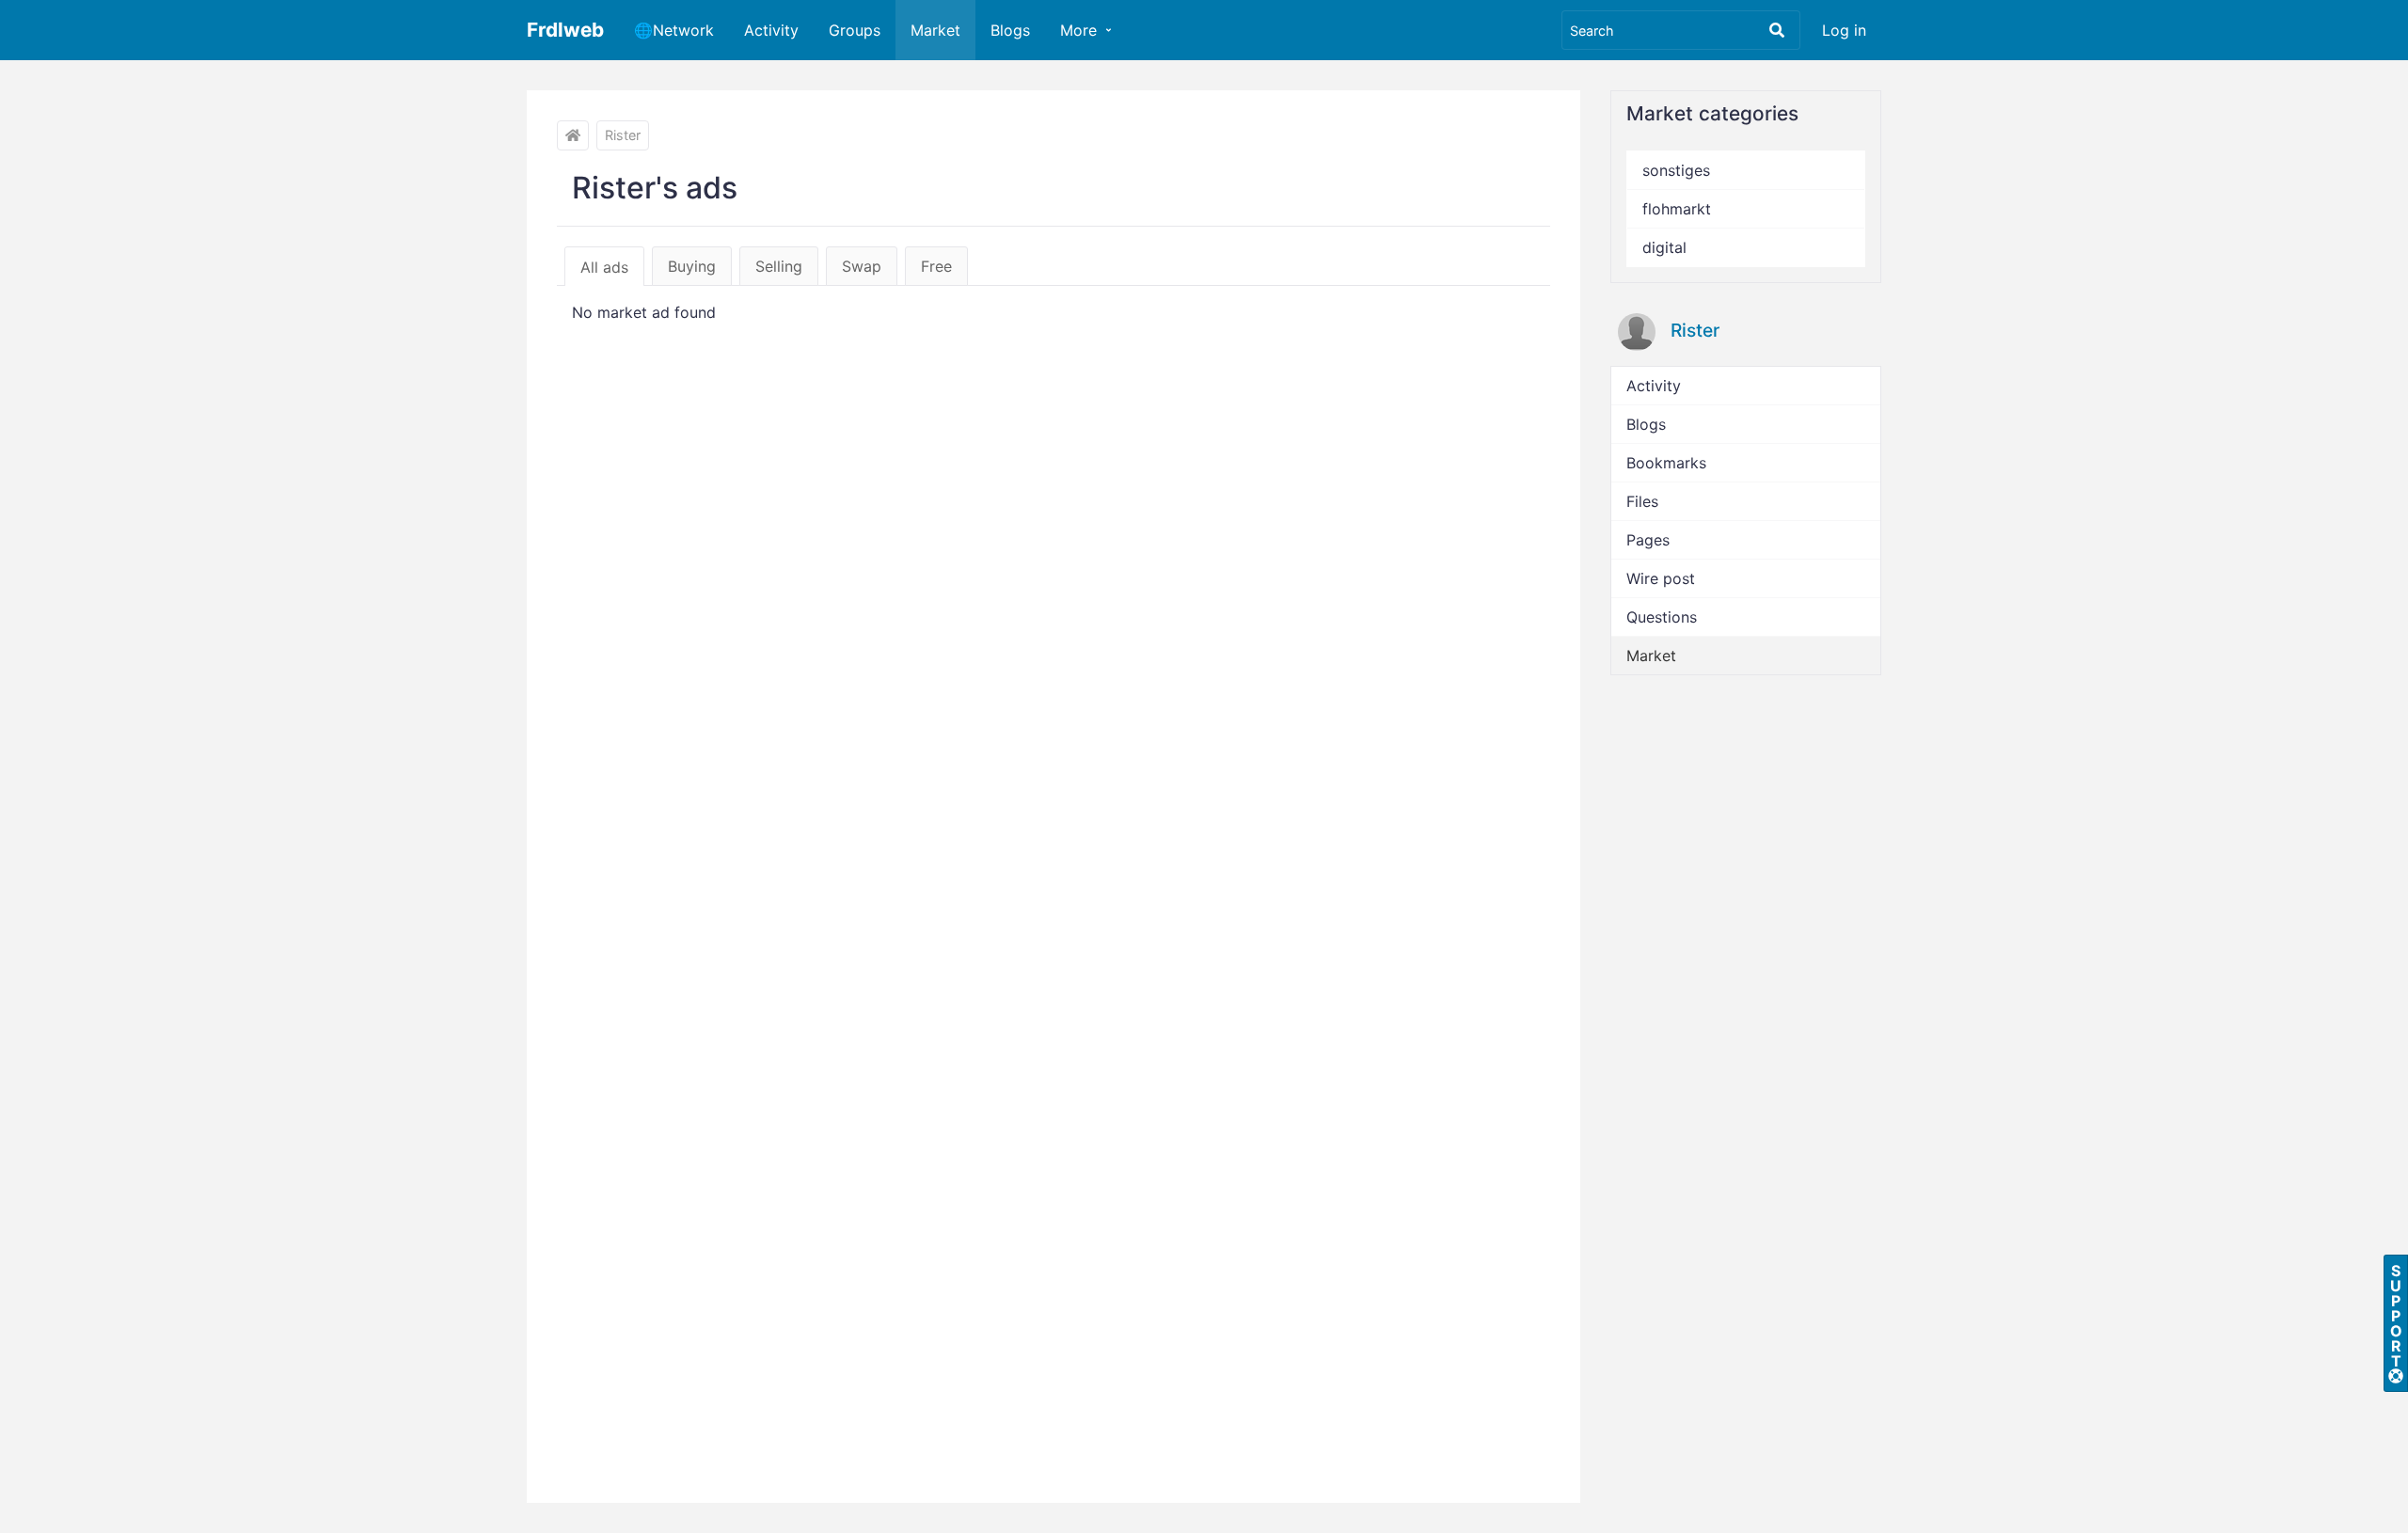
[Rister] (1637, 332)
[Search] (1777, 30)
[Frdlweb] (573, 135)
